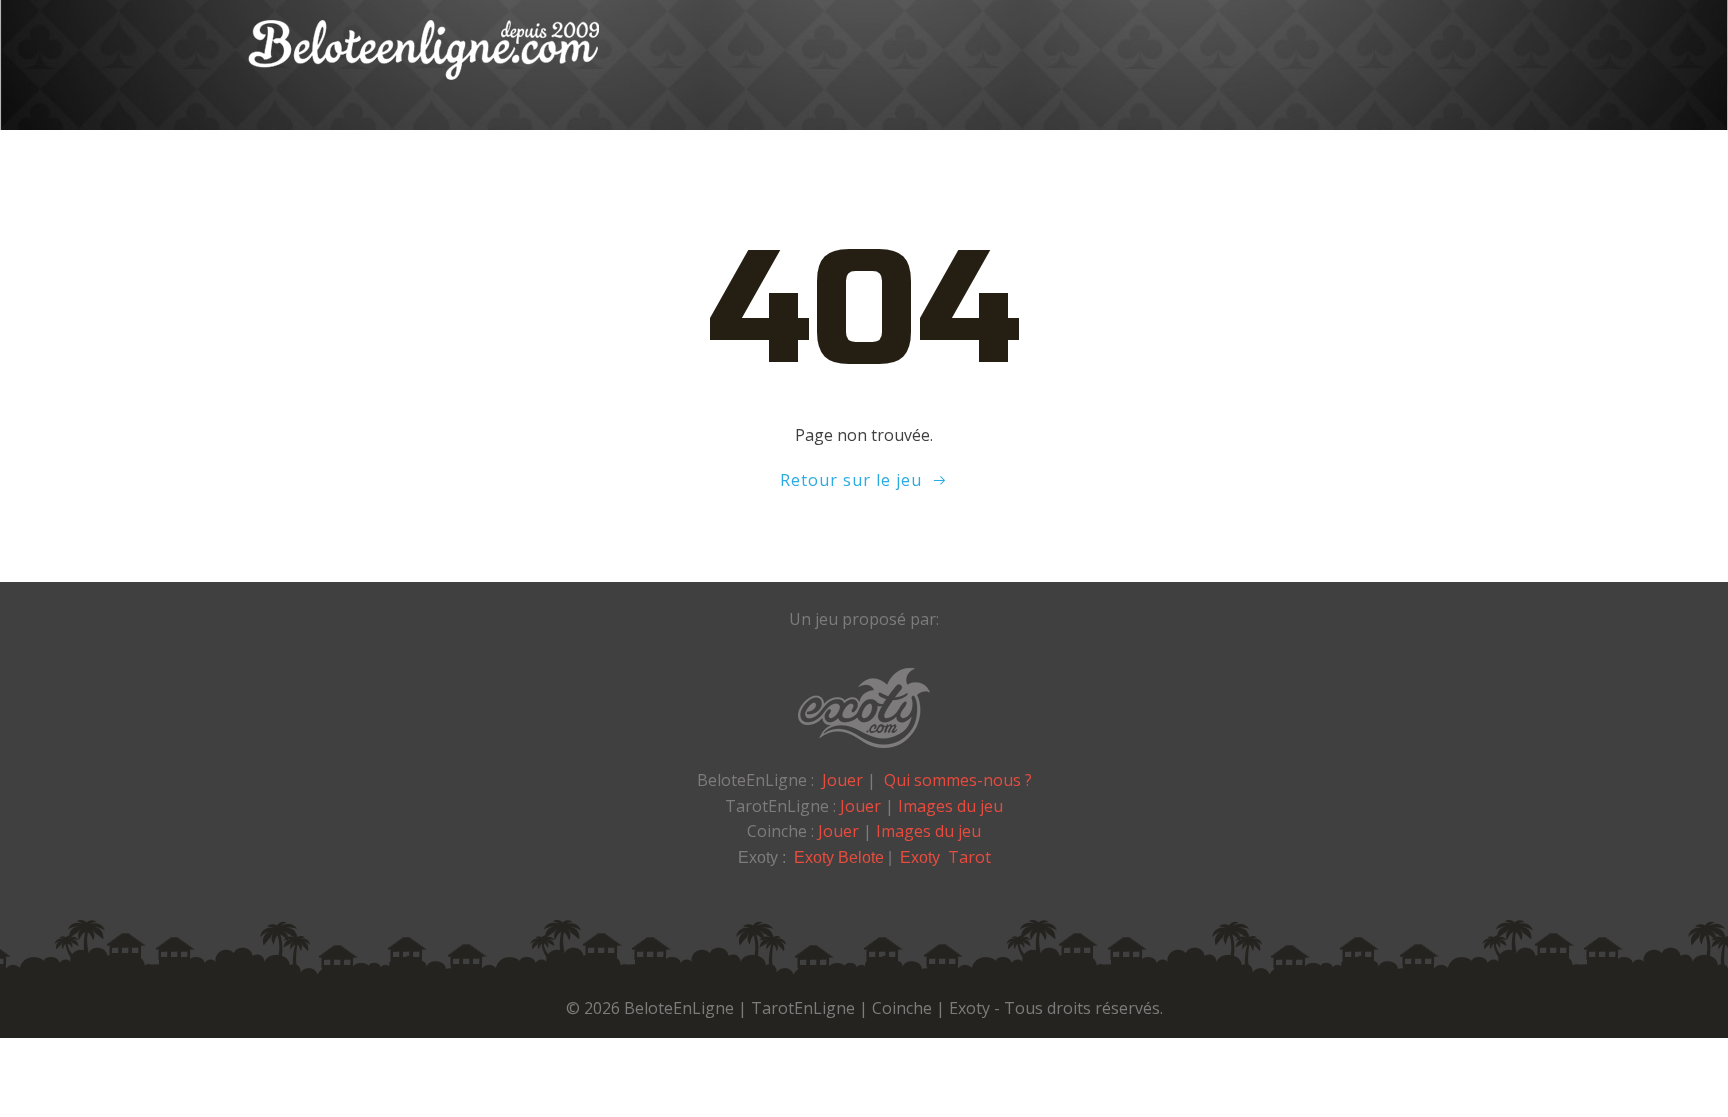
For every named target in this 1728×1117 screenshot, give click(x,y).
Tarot (969, 857)
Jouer (842, 780)
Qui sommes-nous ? (958, 780)
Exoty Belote (839, 857)
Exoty (922, 857)
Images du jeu (950, 806)
